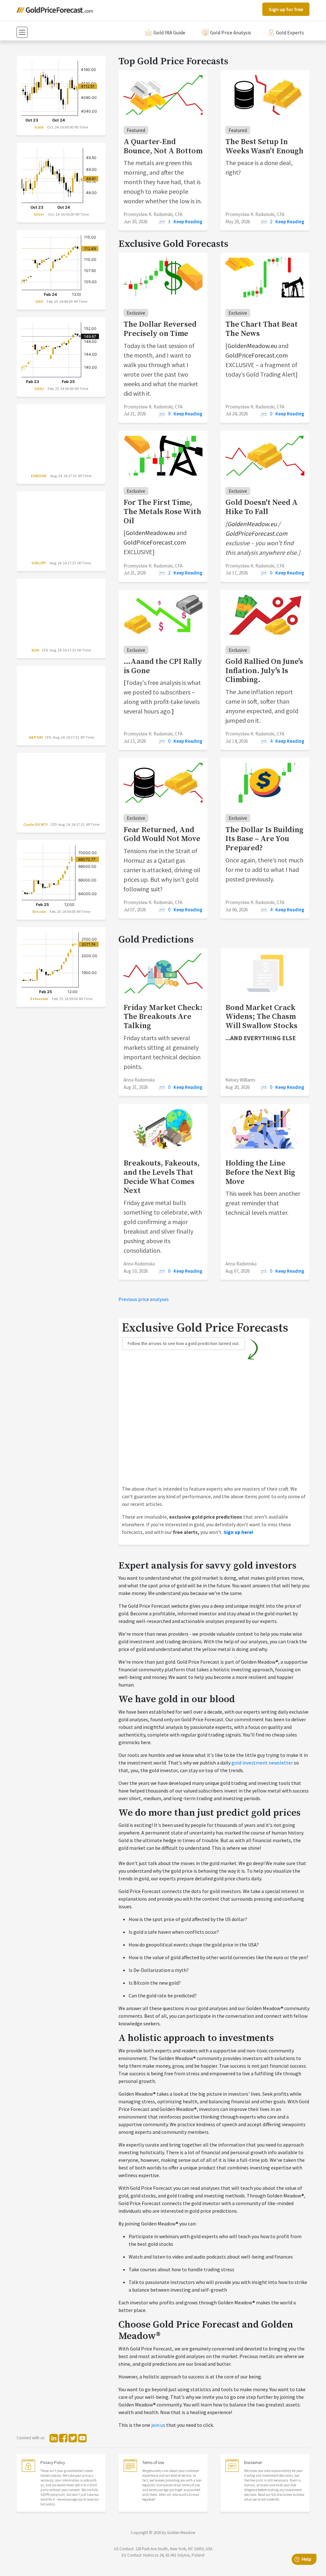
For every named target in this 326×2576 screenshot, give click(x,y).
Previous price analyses (144, 1299)
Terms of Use (153, 2463)
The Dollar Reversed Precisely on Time (160, 329)
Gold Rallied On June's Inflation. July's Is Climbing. (264, 671)
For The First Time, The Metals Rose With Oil (162, 512)
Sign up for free (286, 9)
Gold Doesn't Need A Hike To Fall (262, 507)
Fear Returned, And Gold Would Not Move (162, 835)
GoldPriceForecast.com (257, 355)
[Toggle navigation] (22, 32)
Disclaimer (253, 2463)
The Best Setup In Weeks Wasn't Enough (264, 146)
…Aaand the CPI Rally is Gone (163, 666)
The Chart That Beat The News (262, 329)
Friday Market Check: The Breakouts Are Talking (163, 1017)
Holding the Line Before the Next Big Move (260, 1173)
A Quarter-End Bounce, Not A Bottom (163, 146)
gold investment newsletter (262, 1763)
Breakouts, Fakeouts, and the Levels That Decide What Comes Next (162, 1177)
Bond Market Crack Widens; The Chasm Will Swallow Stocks (261, 1017)
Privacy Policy (53, 2463)
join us (158, 2425)
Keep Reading (188, 222)
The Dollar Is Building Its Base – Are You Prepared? (264, 839)
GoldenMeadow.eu (252, 346)
